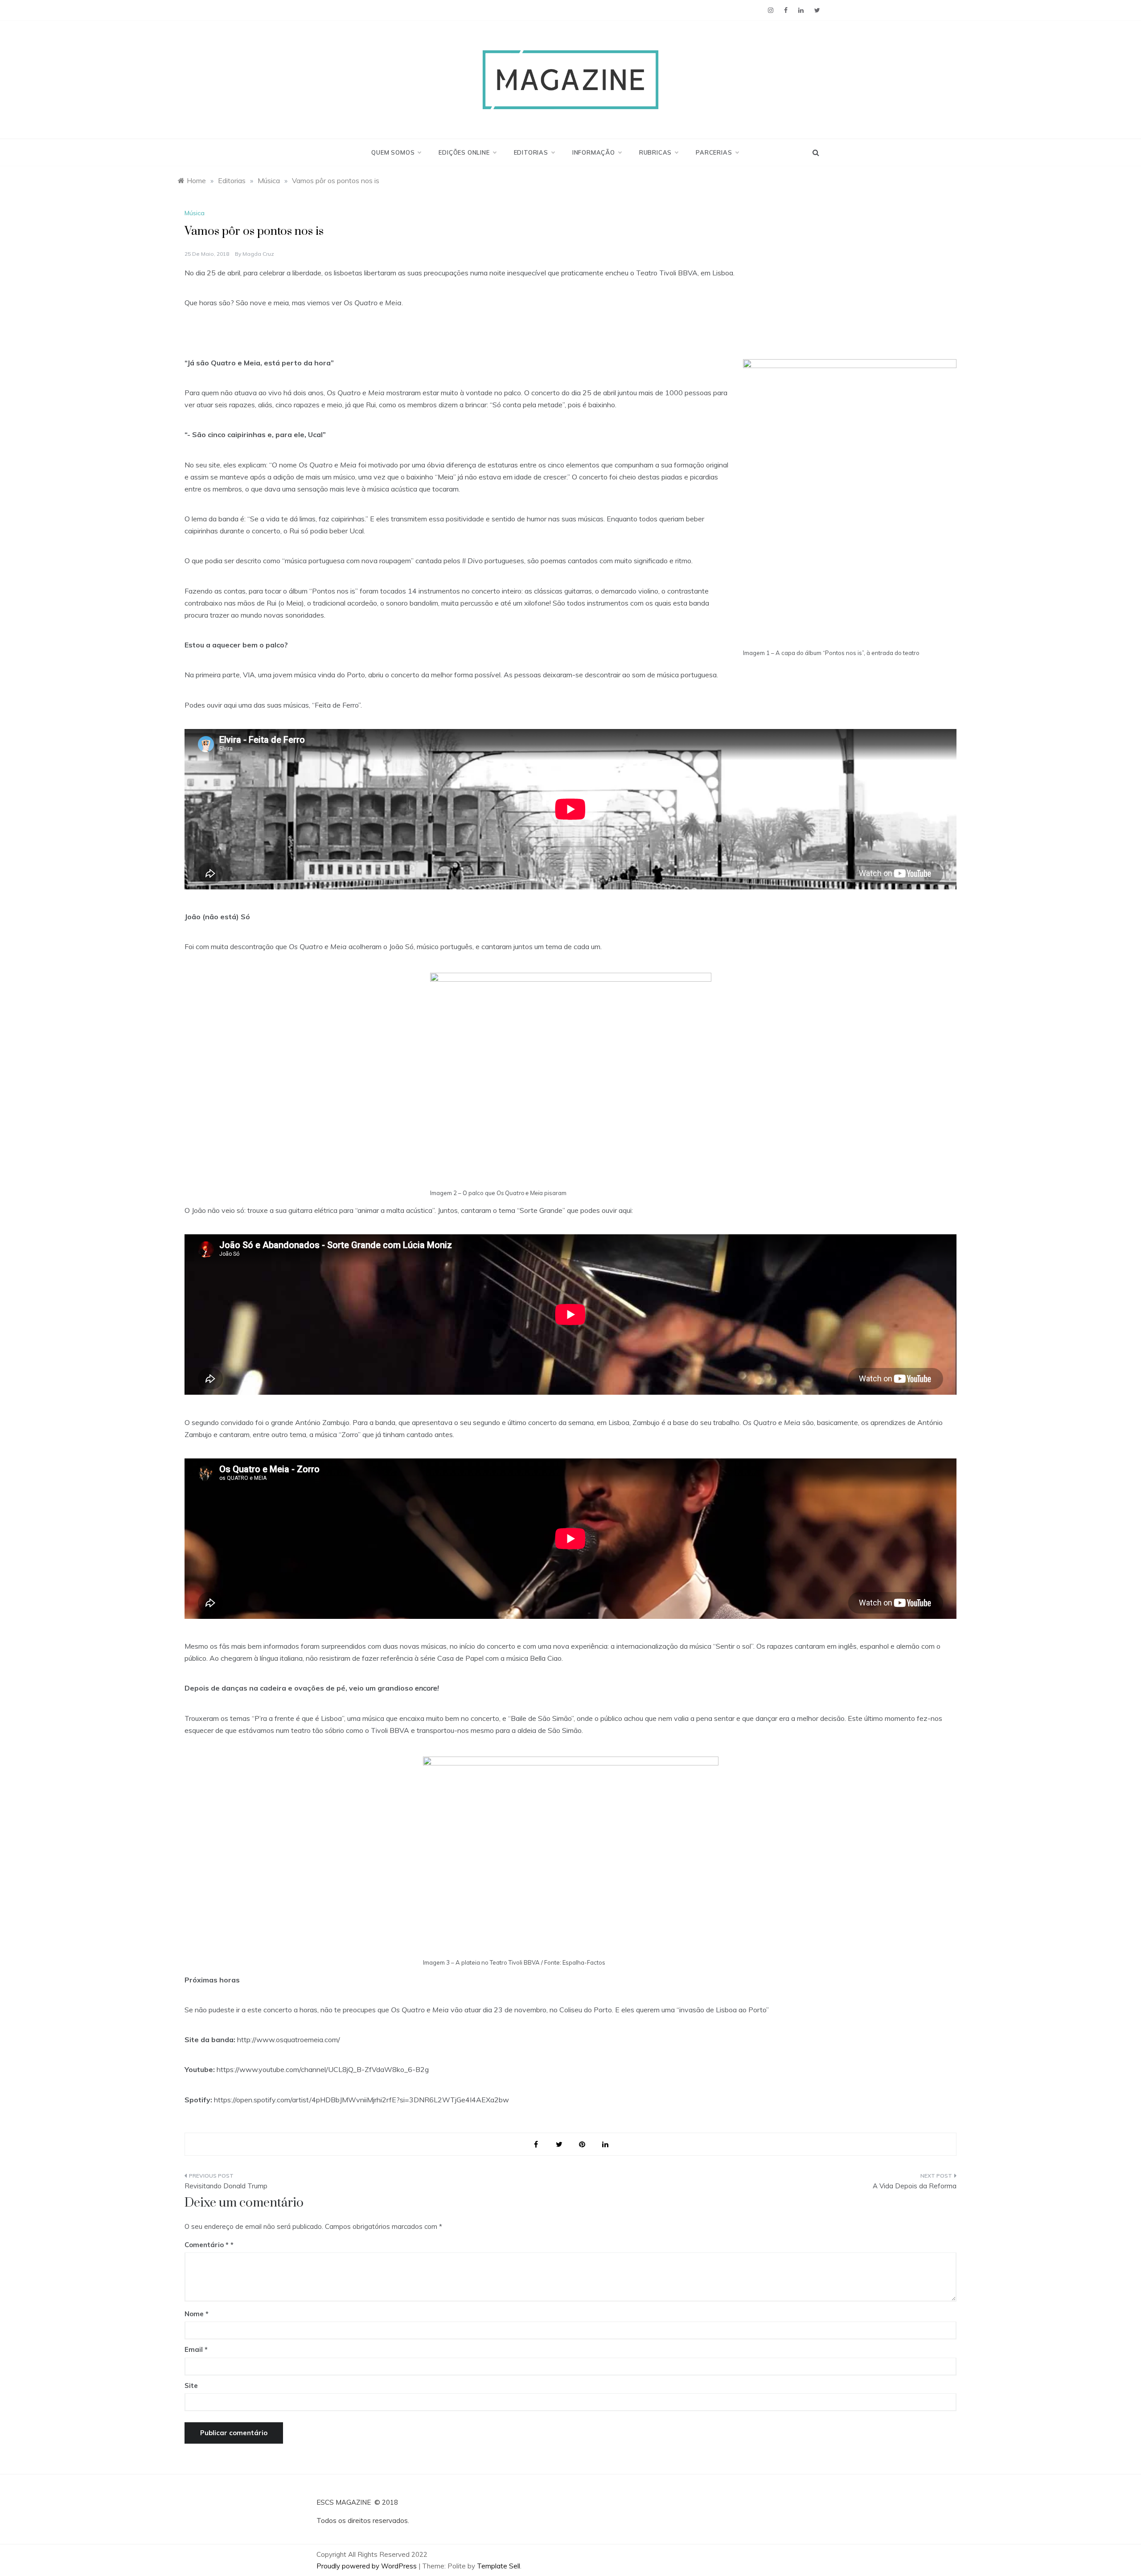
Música (195, 213)
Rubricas (655, 152)
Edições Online (464, 152)
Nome (197, 2314)
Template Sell (499, 2566)
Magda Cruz (258, 254)
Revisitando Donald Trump (226, 2186)
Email (196, 2349)
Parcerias (714, 152)
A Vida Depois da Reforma (915, 2186)
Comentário (207, 2245)
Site (191, 2386)
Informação (594, 152)
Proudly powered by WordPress (367, 2566)
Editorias (531, 152)
